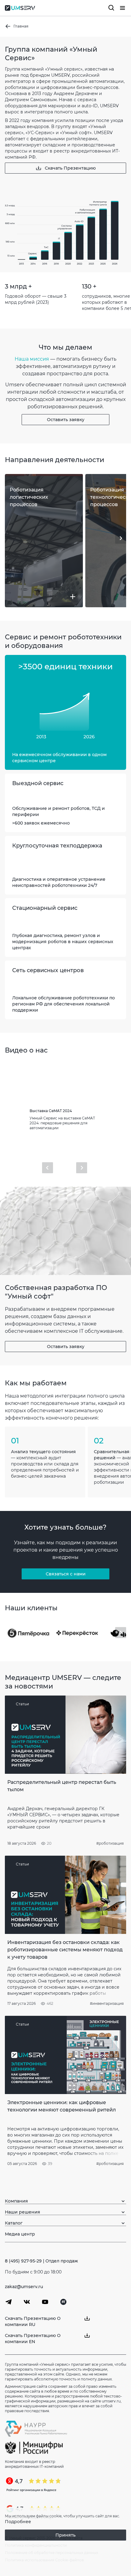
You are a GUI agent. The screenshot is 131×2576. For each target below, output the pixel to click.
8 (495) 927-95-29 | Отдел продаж (41, 2261)
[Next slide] (121, 538)
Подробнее (18, 2522)
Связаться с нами (66, 1574)
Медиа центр (20, 2234)
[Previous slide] (48, 1168)
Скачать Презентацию (70, 168)
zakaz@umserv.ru (24, 2287)
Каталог (14, 2223)
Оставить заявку (66, 420)
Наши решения (23, 2212)
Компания (16, 2201)
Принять (65, 2535)
